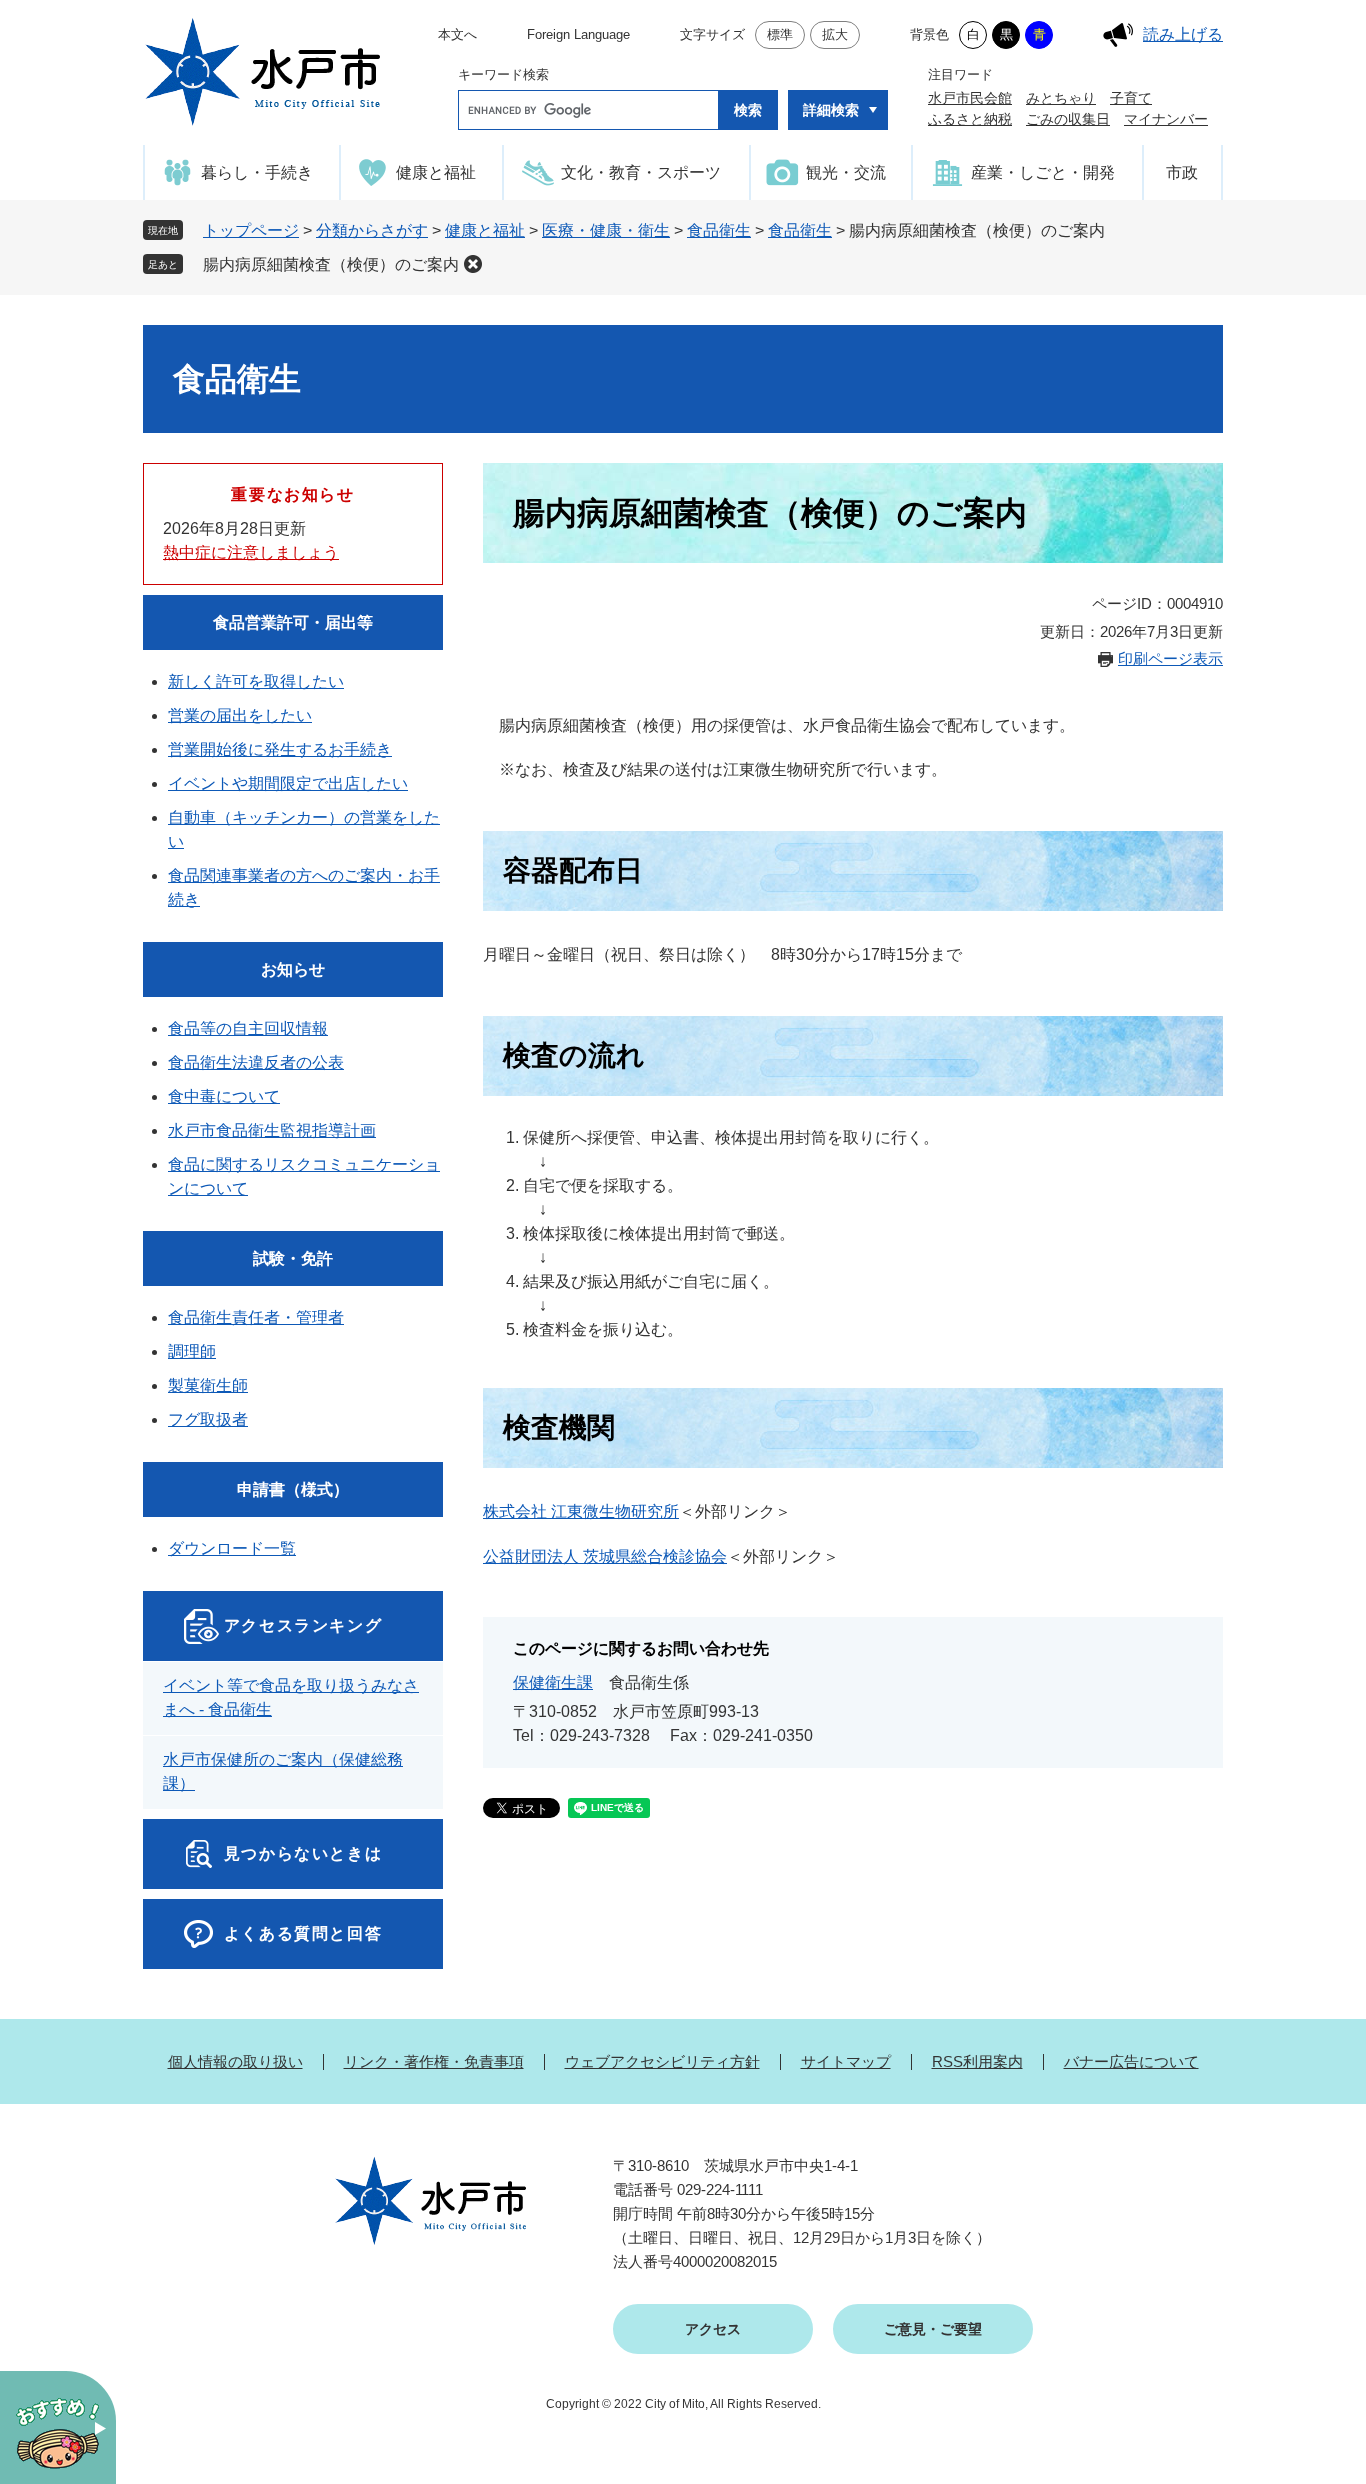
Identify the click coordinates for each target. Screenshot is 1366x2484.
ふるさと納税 (970, 119)
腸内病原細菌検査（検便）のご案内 (331, 264)
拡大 (835, 34)
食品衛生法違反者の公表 (256, 1062)
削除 (473, 264)
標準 (780, 34)
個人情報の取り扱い (235, 2061)
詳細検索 (831, 110)
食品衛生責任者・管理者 (256, 1317)
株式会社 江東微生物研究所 (581, 1511)
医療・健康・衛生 (606, 230)
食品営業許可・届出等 (293, 622)
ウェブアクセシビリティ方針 (662, 2061)
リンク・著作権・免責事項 (434, 2061)
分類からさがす (372, 230)
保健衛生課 (553, 1682)
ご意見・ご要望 (933, 2329)
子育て (1131, 98)
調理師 (192, 1351)
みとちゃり (1061, 98)
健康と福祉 (485, 230)
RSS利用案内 (977, 2061)
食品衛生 (719, 230)
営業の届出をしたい (240, 715)
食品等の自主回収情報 (248, 1028)
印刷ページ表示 (1170, 658)
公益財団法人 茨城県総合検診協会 (605, 1556)
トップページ (251, 230)
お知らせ (293, 969)
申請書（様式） (293, 1489)
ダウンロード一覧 (232, 1548)
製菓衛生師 (208, 1385)
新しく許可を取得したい (256, 681)
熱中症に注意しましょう (251, 552)
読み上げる (1183, 34)
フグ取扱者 (208, 1419)
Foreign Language (578, 34)
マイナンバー (1166, 119)
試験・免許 (293, 1258)
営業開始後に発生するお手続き (280, 749)
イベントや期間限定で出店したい (288, 783)
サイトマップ (846, 2061)
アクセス (713, 2329)
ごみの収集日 (1068, 119)
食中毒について (224, 1096)
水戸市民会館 (970, 98)
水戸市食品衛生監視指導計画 (272, 1130)
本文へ (457, 34)
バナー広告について (1131, 2061)
